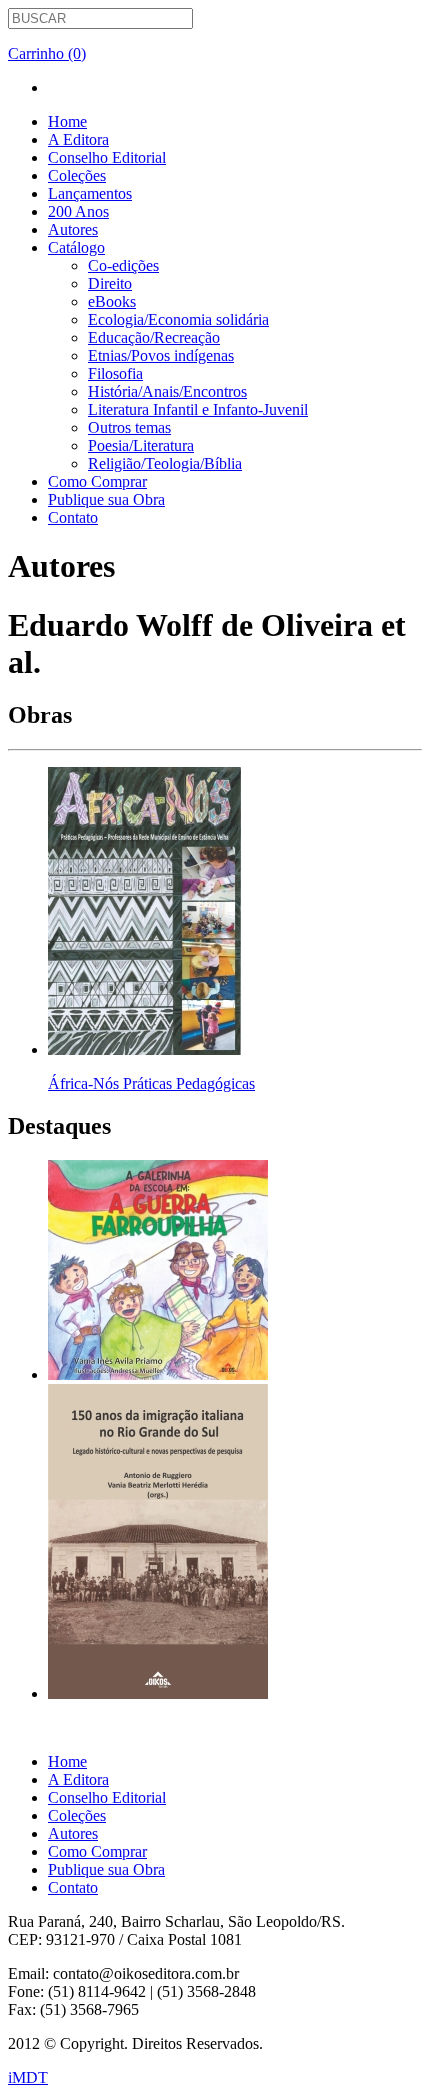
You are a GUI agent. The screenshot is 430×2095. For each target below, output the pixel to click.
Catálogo (76, 247)
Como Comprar (97, 481)
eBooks (112, 301)
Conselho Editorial (107, 157)
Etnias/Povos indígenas (161, 355)
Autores (73, 229)
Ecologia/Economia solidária (178, 319)
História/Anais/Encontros (167, 391)
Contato (73, 517)
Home (67, 121)
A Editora (78, 139)
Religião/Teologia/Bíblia (165, 463)
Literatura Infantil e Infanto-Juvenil (198, 409)
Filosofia (115, 373)
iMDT (28, 2077)
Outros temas (129, 427)
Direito (110, 283)
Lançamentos (90, 193)
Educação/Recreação (154, 337)
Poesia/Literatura (141, 445)
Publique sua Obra (106, 499)
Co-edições (123, 265)
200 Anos (78, 211)
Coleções (77, 175)
